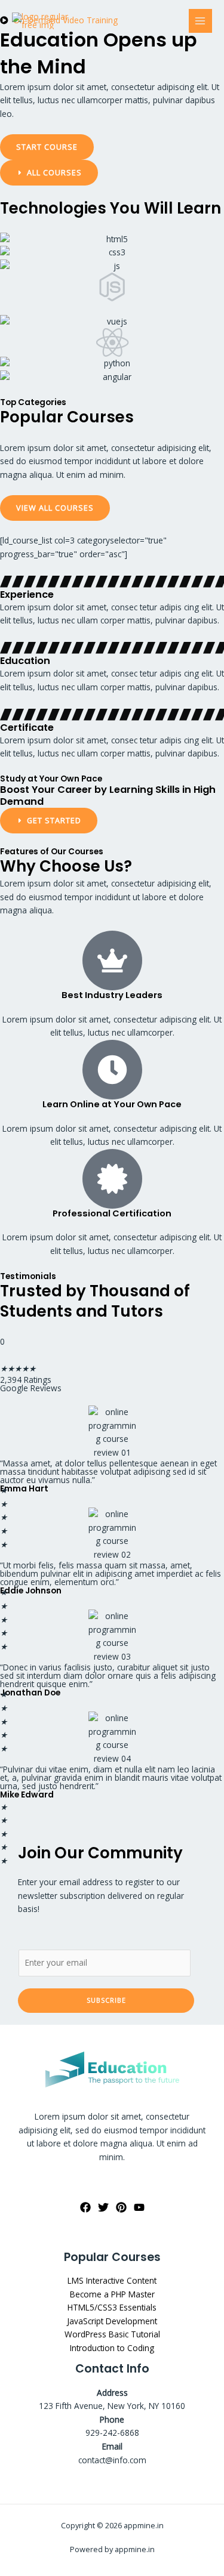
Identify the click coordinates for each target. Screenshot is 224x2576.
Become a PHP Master (112, 2294)
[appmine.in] (42, 21)
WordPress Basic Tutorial (112, 2334)
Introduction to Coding (112, 2348)
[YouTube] (139, 2207)
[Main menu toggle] (200, 21)
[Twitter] (103, 2207)
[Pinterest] (121, 2207)
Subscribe (106, 2000)
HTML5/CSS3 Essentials (112, 2307)
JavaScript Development (112, 2321)
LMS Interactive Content (112, 2280)
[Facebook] (85, 2207)
